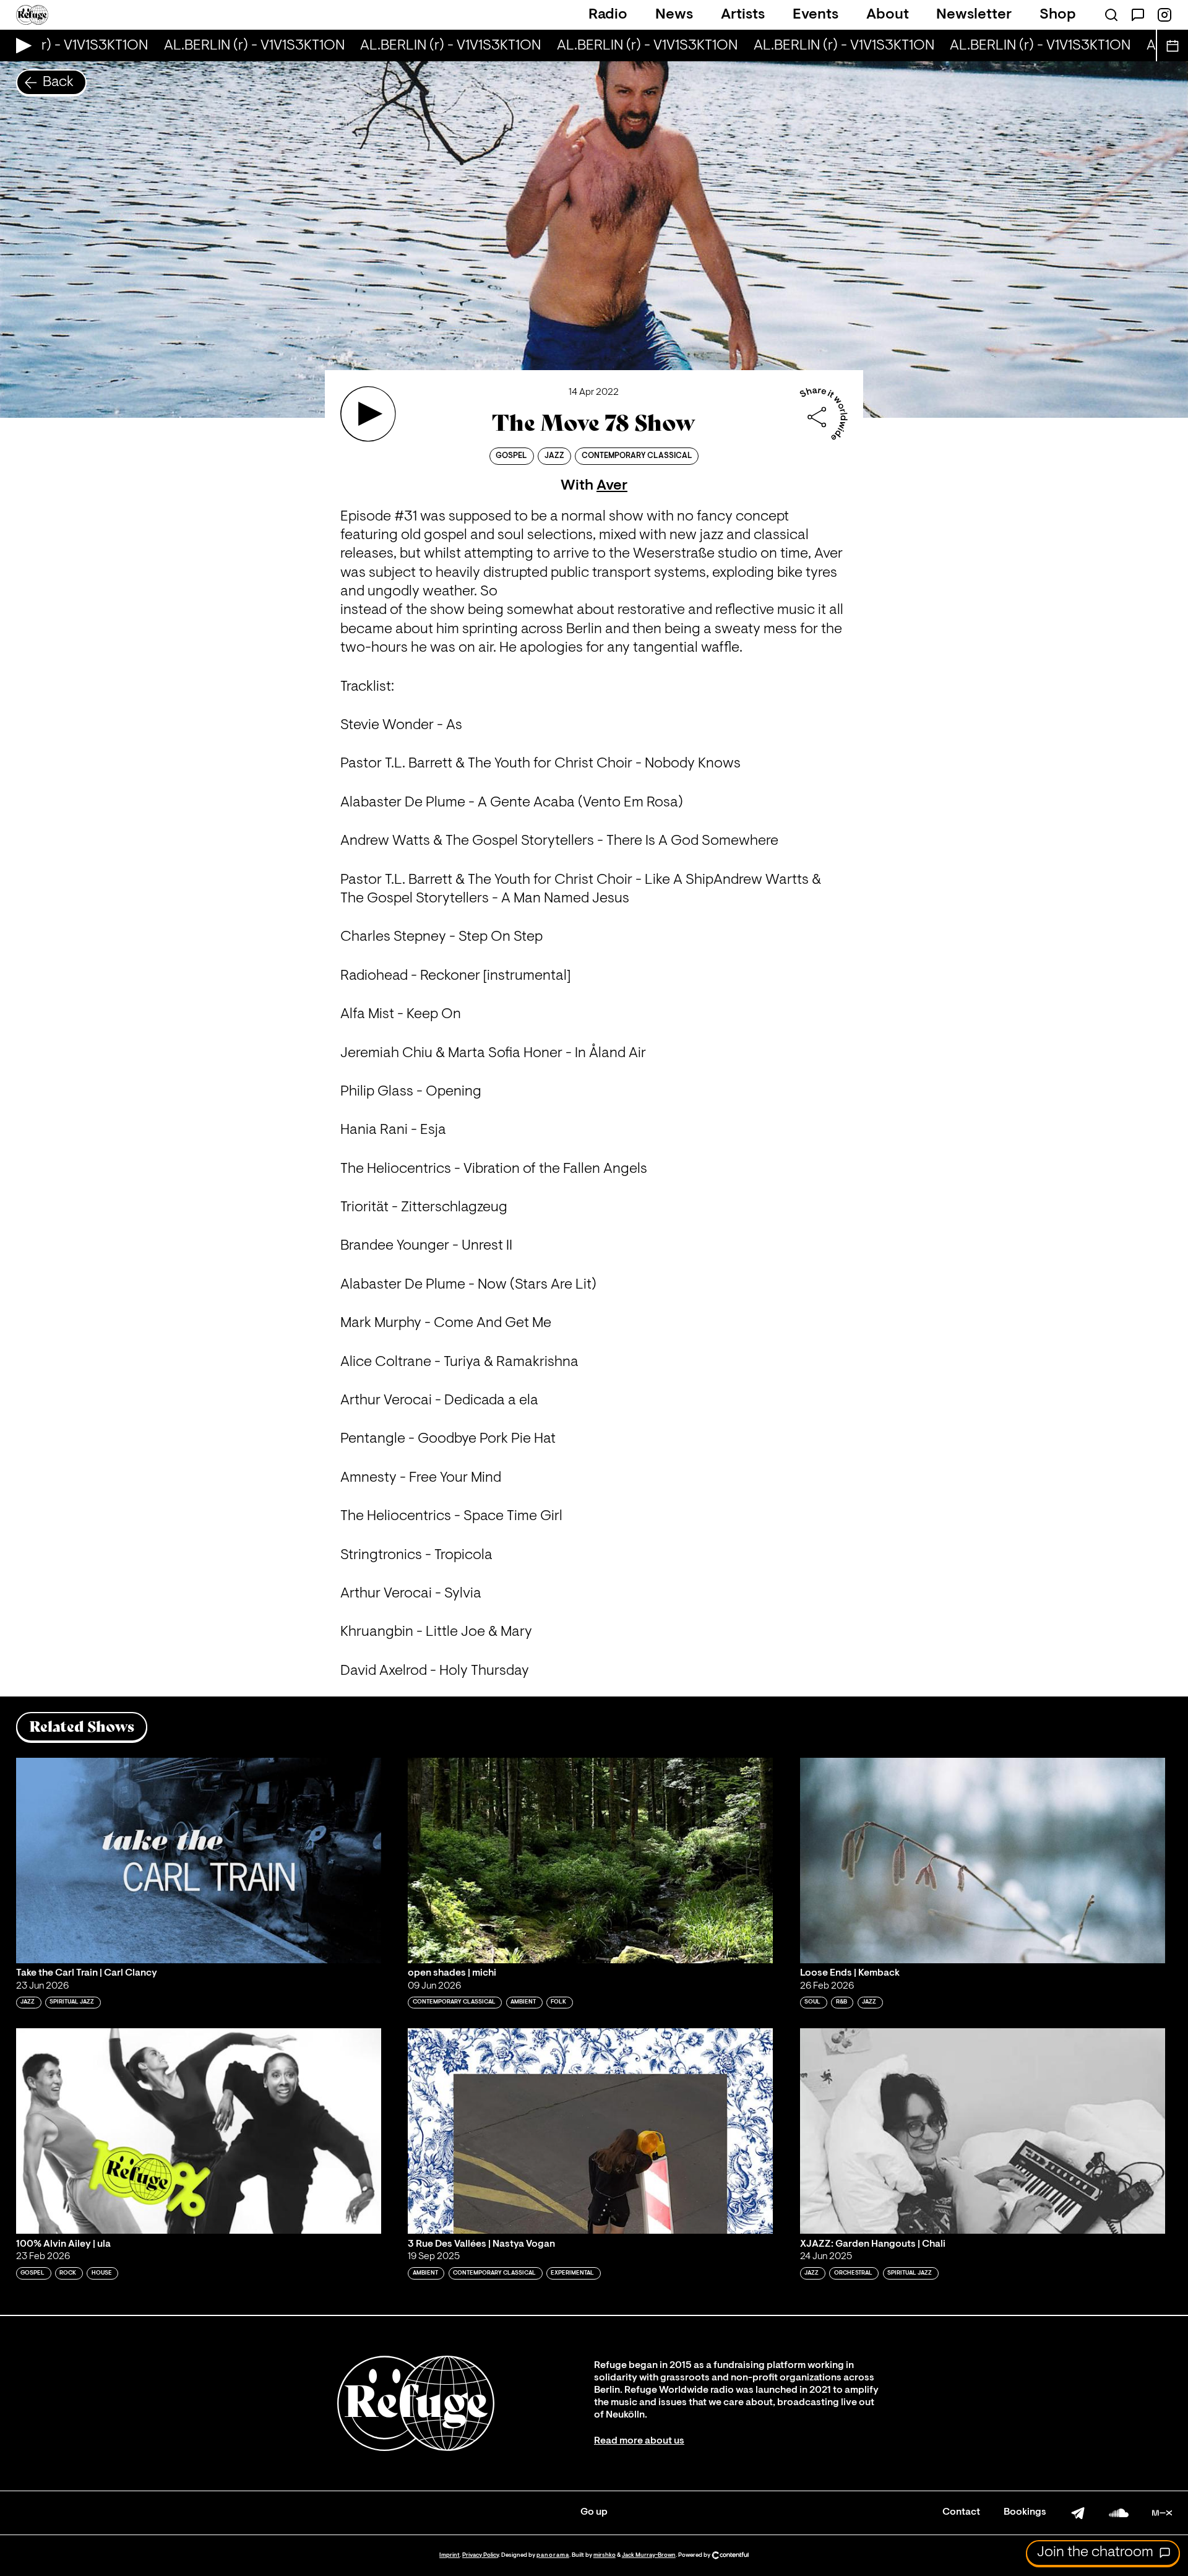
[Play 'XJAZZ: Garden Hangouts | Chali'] (983, 2131)
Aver (612, 486)
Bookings (1025, 2512)
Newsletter (974, 15)
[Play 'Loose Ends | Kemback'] (983, 1861)
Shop (1058, 15)
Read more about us (639, 2441)
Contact (961, 2512)
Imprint (450, 2555)
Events (816, 15)
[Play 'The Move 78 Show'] (368, 414)
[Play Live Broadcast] (21, 45)
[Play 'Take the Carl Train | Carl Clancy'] (199, 1861)
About (888, 15)
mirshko (605, 2555)
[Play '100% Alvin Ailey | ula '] (199, 2131)
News (674, 15)
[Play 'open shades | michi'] (590, 1861)
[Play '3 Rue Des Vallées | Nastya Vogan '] (590, 2131)
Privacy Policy (480, 2555)
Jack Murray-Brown (649, 2555)
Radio (608, 15)
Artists (743, 15)
